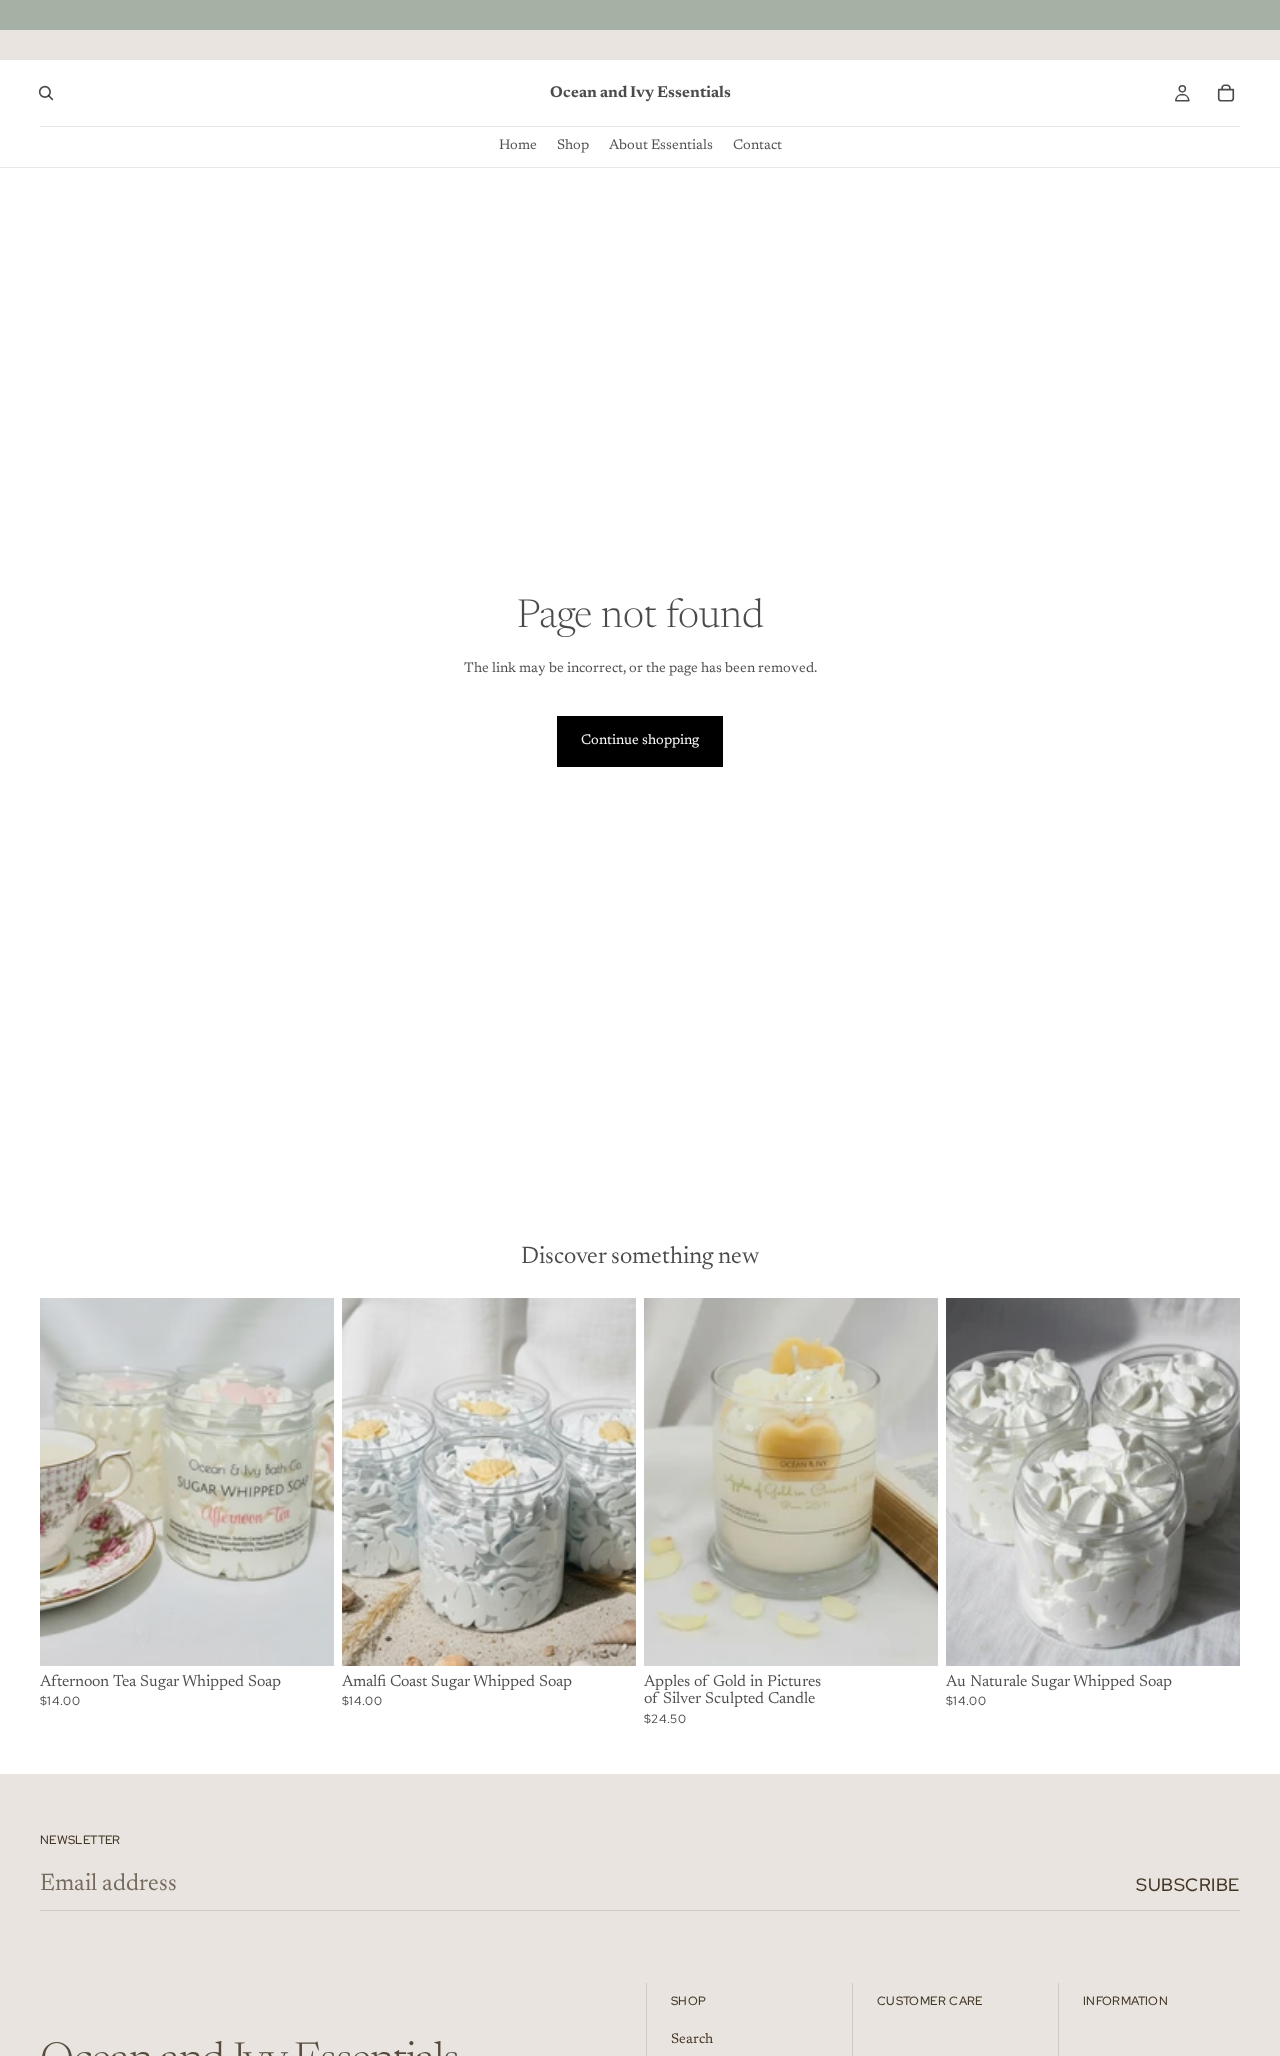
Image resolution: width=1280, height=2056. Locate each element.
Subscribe (1188, 1884)
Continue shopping (640, 741)
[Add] (303, 1635)
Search (692, 2040)
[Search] (46, 93)
